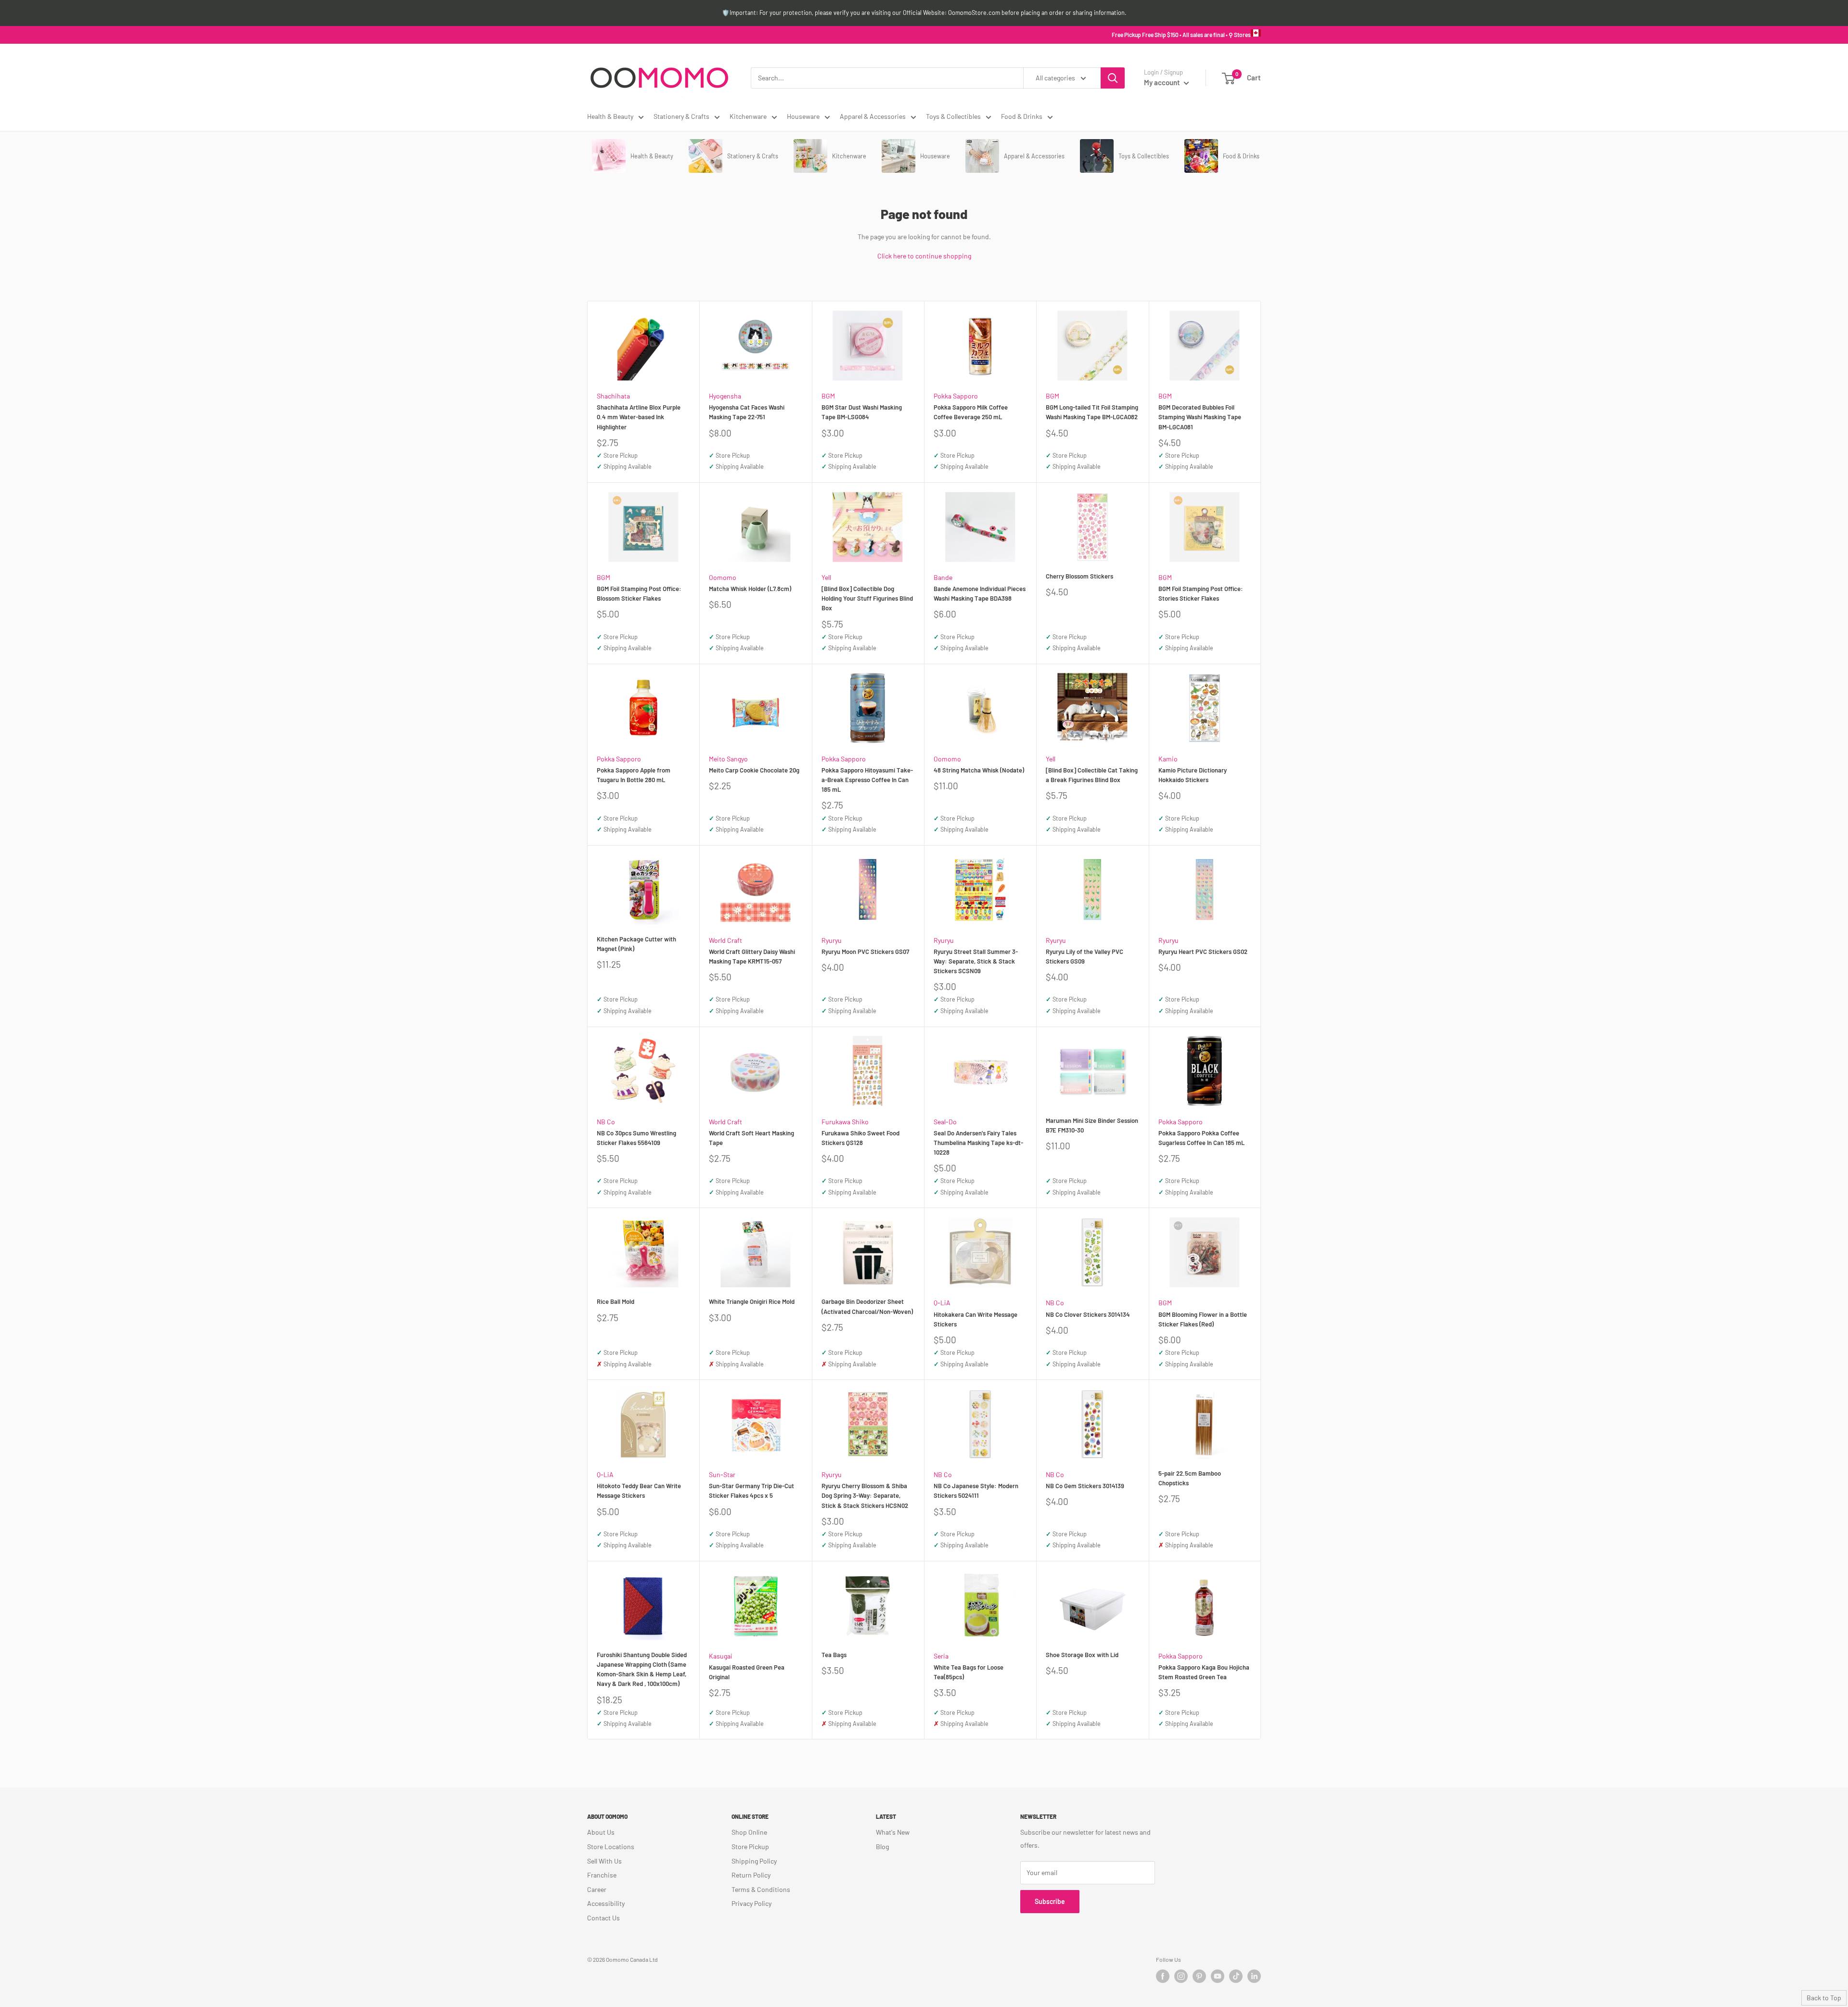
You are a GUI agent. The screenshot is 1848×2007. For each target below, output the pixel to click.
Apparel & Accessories (873, 116)
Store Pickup (750, 1846)
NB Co (606, 1122)
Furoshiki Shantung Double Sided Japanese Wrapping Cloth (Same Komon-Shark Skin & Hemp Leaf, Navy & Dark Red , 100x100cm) (642, 1669)
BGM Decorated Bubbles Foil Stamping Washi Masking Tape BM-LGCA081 (1200, 417)
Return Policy (751, 1875)
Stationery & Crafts (681, 116)
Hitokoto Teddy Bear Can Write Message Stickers (639, 1491)
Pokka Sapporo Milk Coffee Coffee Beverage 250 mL (971, 412)
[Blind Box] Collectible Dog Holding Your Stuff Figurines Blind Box (867, 598)
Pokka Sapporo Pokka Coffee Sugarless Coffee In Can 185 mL (1201, 1138)
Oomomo (723, 577)
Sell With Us (604, 1861)
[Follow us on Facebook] (1163, 1976)
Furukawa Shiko (845, 1122)
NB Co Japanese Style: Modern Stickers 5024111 (976, 1491)
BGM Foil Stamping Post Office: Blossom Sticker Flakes (639, 593)
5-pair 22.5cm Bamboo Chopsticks (1190, 1478)
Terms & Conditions (761, 1889)
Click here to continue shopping (924, 256)
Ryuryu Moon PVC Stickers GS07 (865, 952)
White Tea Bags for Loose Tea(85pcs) (969, 1672)
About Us (601, 1832)
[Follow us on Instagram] (1181, 1976)
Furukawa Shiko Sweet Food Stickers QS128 (860, 1138)
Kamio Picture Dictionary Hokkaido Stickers (1193, 775)
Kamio (1168, 759)
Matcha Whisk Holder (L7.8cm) (750, 589)
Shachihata (613, 396)
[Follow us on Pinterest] (1199, 1976)
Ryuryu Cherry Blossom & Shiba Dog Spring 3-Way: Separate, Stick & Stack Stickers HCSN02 (865, 1495)
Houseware (803, 116)
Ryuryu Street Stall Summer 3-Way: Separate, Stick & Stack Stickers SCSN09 (976, 961)
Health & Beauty (610, 116)
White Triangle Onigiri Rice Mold (752, 1301)
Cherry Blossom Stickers (1079, 576)
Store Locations (611, 1846)
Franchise (602, 1875)
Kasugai (721, 1656)
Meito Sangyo (728, 759)
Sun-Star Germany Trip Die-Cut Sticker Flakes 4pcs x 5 (751, 1491)
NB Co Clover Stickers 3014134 (1088, 1314)
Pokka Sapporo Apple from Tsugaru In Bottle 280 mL (634, 775)
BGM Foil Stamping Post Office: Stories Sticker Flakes (1201, 593)
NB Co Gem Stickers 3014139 (1085, 1486)
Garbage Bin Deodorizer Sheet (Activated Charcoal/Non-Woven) (867, 1306)
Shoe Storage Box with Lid (1082, 1655)
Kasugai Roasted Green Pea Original (747, 1672)
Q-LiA (942, 1303)
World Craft (725, 940)
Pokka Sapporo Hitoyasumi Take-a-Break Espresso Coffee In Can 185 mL (867, 780)
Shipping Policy (754, 1861)
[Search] (1113, 78)
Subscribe (1050, 1901)
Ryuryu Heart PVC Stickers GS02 (1203, 952)
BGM (828, 396)
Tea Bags (834, 1655)
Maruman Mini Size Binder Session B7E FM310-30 (1092, 1125)
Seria (941, 1656)
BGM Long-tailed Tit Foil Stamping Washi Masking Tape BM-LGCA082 (1092, 412)
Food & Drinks (1022, 116)
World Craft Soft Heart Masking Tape (751, 1138)
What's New (893, 1832)
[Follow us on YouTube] (1218, 1976)
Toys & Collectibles (953, 116)
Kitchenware (748, 116)
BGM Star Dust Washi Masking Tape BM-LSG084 (862, 412)
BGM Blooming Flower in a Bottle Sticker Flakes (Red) (1203, 1319)
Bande (943, 577)
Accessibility (606, 1903)
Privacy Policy (751, 1903)
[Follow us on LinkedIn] (1254, 1976)
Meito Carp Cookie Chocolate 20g (754, 770)
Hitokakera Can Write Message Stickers (975, 1319)
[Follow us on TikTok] (1236, 1976)
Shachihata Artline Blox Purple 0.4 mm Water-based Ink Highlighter (639, 417)
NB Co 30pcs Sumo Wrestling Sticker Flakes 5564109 (636, 1138)
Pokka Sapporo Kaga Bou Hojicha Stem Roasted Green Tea (1204, 1672)
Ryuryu (832, 940)
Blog (882, 1846)
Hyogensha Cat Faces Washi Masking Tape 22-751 (747, 412)
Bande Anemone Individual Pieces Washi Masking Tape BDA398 (980, 593)
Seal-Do (945, 1122)
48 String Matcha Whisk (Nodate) (979, 770)
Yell (826, 577)
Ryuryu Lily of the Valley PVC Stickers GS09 (1084, 956)
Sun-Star (722, 1474)
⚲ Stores (1240, 35)
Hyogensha (725, 396)
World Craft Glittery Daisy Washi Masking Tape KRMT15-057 (752, 956)
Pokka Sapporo (956, 396)
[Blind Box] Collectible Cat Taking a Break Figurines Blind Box (1092, 775)
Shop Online (749, 1832)
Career (597, 1889)
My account (1163, 82)
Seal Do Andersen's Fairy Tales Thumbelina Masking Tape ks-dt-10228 (978, 1143)
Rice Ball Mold (616, 1301)
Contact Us (603, 1918)
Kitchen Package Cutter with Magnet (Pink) (636, 944)
